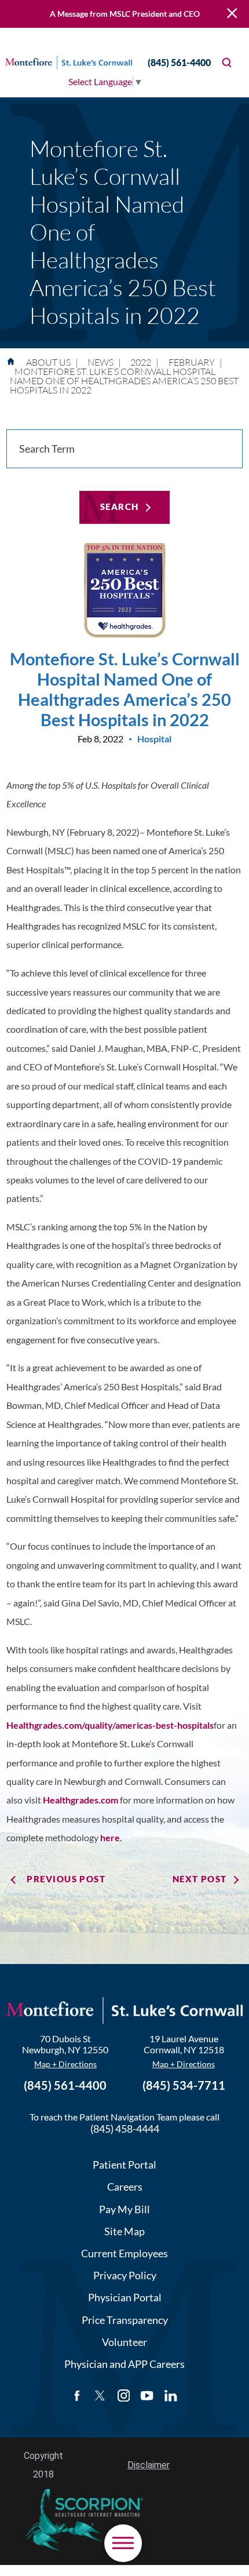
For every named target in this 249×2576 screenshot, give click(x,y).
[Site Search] (227, 62)
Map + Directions (65, 2064)
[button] (123, 2543)
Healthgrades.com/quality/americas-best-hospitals (110, 1725)
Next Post (200, 1879)
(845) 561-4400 (179, 62)
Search (120, 507)
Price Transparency (125, 2320)
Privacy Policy (125, 2275)
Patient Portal (124, 2165)
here (110, 1837)
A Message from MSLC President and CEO (125, 14)
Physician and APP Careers (124, 2364)
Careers (125, 2187)
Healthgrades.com (80, 1800)
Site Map (124, 2231)
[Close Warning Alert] (232, 14)
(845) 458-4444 (125, 2129)
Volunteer (124, 2342)
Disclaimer (149, 2465)
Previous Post (66, 1879)
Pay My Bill (124, 2209)
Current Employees (124, 2253)
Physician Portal (125, 2297)
